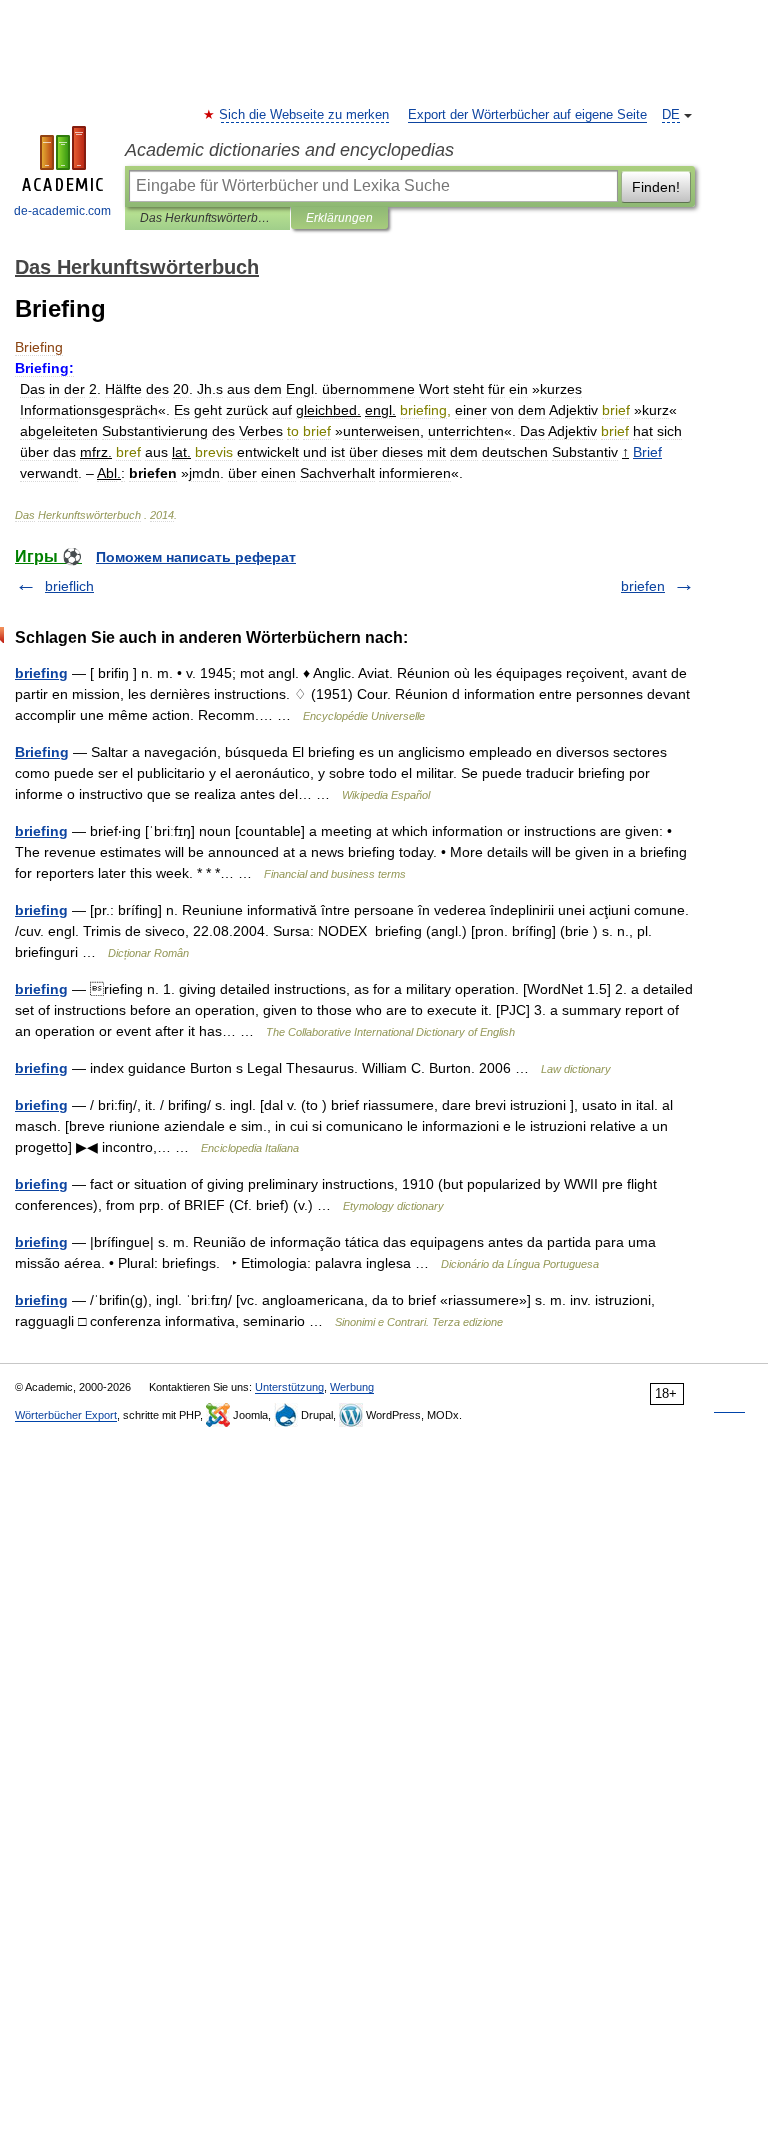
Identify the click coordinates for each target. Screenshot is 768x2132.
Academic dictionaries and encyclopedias (289, 150)
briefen (643, 586)
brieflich (69, 586)
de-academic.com (62, 211)
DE (671, 115)
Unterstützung (289, 1387)
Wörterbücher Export (66, 1415)
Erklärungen (339, 218)
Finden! (656, 187)
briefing (41, 673)
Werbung (352, 1387)
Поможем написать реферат (196, 557)
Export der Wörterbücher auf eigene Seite (527, 115)
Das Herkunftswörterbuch (207, 218)
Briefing (42, 752)
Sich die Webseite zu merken (305, 115)
